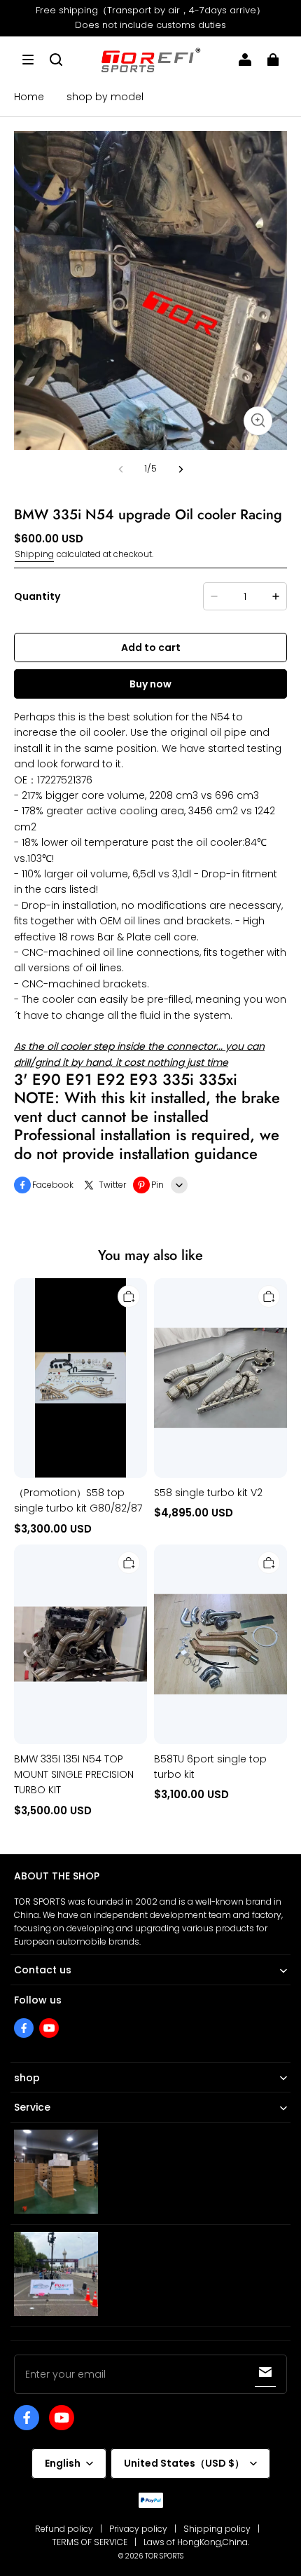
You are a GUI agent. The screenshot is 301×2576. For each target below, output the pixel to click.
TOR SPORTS (164, 2556)
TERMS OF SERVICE (90, 2542)
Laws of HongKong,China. (196, 2542)
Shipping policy (217, 2529)
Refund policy (64, 2529)
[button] (28, 60)
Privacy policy (138, 2529)
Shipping (34, 554)
